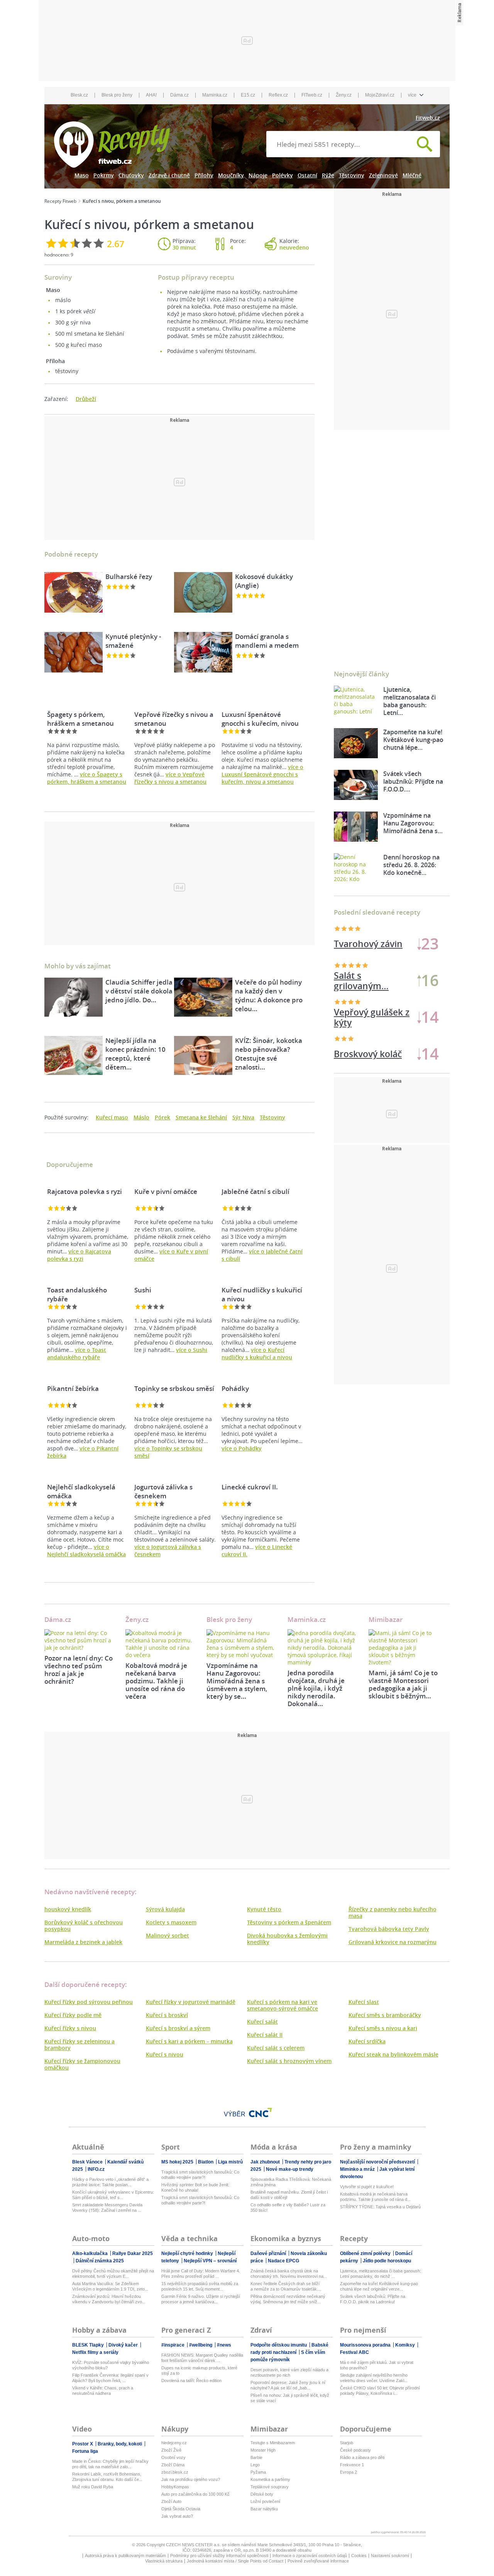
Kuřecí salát (262, 2022)
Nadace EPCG (283, 2261)
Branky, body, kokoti (120, 2444)
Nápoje (258, 175)
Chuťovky (131, 175)
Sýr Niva (243, 1117)
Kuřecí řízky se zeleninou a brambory (80, 2044)
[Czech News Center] (261, 2112)
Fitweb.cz (428, 118)
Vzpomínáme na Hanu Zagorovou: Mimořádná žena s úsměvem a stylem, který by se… (237, 1681)
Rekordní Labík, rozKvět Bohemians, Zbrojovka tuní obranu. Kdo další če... (107, 2477)
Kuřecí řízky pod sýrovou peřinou (89, 2002)
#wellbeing (201, 2345)
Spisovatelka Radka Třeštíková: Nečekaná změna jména (291, 2182)
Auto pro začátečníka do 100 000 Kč (195, 2494)
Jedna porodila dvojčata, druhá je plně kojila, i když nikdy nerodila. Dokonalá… (316, 1688)
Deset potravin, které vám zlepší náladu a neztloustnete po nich (289, 2372)
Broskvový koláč (368, 1054)
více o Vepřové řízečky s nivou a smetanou (170, 778)
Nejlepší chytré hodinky (188, 2253)
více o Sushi (192, 1350)
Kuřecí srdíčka (367, 2041)
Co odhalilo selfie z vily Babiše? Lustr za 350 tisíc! (288, 2208)
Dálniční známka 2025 (100, 2261)
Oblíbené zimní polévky (366, 2253)
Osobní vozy (173, 2457)
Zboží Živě (171, 2450)
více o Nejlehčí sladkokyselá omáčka (86, 1550)
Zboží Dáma (173, 2465)
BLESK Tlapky (89, 2345)
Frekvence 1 (352, 2465)
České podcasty (355, 2450)
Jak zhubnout (266, 2162)
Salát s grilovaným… (361, 981)
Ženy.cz (344, 95)
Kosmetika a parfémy (270, 2479)
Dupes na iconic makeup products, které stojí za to (199, 2371)
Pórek (162, 1117)
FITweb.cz (312, 95)
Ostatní (307, 175)
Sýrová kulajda (165, 1909)
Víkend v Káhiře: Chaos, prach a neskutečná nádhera (103, 2391)
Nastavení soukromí (390, 2556)
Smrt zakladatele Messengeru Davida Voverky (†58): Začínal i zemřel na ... (107, 2208)
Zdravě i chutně (169, 175)
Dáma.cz (179, 95)
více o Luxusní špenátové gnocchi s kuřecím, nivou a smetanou (262, 774)
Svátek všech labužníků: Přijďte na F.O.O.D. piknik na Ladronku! (373, 2299)
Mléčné (412, 175)
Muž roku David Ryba (93, 2487)
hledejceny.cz (174, 2443)
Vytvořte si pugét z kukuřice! (367, 2187)
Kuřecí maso (112, 1117)
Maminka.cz (215, 95)
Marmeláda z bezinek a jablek (83, 1942)
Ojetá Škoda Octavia (181, 2509)
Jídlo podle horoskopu (387, 2261)
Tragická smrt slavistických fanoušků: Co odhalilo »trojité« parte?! (200, 2175)
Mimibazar (386, 1619)
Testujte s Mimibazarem (273, 2443)
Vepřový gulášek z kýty (372, 1017)
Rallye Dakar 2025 (133, 2253)
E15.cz (248, 95)
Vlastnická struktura (164, 2561)
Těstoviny (352, 175)
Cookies (359, 2556)
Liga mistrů (230, 2162)
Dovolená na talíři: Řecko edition (191, 2381)
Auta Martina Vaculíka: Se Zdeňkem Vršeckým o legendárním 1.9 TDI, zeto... (110, 2286)
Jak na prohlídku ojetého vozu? (191, 2479)
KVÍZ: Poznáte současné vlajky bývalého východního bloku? (111, 2365)
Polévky (283, 175)
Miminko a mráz (358, 2169)
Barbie (256, 2457)
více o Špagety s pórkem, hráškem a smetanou (87, 778)
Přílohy (204, 175)
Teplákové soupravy (270, 2487)
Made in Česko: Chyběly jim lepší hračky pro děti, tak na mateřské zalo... (110, 2464)
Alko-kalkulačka (91, 2253)
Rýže (328, 175)
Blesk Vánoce (88, 2162)
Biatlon (206, 2162)
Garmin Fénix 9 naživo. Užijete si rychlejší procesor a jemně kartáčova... (201, 2299)
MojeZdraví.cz (380, 95)
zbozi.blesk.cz (175, 2472)
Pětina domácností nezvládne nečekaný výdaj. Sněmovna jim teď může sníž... (288, 2299)
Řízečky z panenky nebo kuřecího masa (392, 1912)
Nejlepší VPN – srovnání (210, 2261)
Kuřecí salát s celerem (276, 2048)
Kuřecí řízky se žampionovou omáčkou (82, 2064)
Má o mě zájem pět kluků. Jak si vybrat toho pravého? (377, 2365)
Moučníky (231, 175)
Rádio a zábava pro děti (362, 2457)
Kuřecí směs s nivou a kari (383, 2028)
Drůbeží (86, 399)
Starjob (347, 2443)
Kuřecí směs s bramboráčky (385, 2015)
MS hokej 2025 (178, 2162)
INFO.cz (96, 2169)
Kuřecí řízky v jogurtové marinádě (191, 2002)
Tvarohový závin (368, 944)
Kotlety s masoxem (171, 1922)
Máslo (141, 1117)
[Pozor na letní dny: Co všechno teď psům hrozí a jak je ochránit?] (79, 1640)
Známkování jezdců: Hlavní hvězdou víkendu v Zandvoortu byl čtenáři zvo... (109, 2299)
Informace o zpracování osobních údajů (310, 2556)
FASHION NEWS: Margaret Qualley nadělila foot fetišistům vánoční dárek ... (202, 2358)
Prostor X (83, 2444)
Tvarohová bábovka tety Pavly (389, 1929)
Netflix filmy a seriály (95, 2352)
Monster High (263, 2450)
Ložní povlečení (265, 2501)
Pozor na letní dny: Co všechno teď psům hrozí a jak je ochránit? (79, 1670)
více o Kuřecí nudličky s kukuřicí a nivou (257, 1353)
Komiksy (406, 2345)
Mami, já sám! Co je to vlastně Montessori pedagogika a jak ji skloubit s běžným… (403, 1684)
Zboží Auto (171, 2501)
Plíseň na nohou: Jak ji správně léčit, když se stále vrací (290, 2398)
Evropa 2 (349, 2472)
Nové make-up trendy (290, 2169)
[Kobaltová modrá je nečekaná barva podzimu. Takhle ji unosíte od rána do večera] (160, 1644)
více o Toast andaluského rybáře (77, 1353)
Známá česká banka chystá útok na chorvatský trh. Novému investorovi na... (289, 2274)
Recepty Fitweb (60, 201)
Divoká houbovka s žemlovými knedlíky (287, 1939)
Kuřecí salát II (265, 2035)
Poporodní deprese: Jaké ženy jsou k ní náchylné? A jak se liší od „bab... (288, 2385)
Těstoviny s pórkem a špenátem (289, 1922)
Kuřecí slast (364, 2002)
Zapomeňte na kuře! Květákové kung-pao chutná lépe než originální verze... (379, 2286)
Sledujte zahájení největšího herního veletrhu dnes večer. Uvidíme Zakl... (374, 2378)
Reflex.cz (278, 95)
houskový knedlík (68, 1909)
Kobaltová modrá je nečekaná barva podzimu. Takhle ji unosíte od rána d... (375, 2197)
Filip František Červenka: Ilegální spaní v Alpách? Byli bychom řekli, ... (110, 2378)
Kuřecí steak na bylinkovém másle (393, 2054)
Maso (82, 175)
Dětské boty (262, 2494)
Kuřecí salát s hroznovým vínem (289, 2061)
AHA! (151, 95)
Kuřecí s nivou (165, 2054)
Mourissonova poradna (366, 2345)
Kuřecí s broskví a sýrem (178, 2028)
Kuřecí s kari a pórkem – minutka (189, 2041)
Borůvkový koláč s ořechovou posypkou (84, 1926)
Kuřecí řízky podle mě (73, 2015)
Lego (255, 2465)
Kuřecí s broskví (167, 2015)
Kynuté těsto (264, 1909)
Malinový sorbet (167, 1935)
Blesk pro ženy (117, 95)
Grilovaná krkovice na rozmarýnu (392, 1942)
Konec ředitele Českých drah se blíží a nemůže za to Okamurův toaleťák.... (286, 2286)
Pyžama (258, 2472)
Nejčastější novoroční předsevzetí (378, 2162)
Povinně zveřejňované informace (318, 2561)
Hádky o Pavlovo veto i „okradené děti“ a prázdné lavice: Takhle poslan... (110, 2182)
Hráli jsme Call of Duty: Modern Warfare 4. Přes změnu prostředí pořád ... (201, 2274)
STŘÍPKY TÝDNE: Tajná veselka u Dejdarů (380, 2207)
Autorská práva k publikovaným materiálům (125, 2556)
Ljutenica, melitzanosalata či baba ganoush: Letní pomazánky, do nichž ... (381, 2274)
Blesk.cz (79, 95)
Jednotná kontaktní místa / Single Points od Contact (235, 2561)
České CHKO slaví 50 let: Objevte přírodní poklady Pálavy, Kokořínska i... (380, 2391)
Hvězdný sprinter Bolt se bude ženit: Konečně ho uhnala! (195, 2187)
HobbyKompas (175, 2487)
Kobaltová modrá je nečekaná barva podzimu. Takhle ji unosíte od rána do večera (156, 1681)
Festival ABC (354, 2352)
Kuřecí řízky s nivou (70, 2028)
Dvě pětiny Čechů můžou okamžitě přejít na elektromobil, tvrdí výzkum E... (113, 2274)
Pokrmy (104, 175)
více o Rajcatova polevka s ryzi (79, 1255)
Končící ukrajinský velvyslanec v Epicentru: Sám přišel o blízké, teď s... (113, 2195)
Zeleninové (383, 175)
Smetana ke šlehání (201, 1117)
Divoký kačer (124, 2345)
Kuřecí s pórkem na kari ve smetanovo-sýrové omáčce (283, 2005)
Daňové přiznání (269, 2253)
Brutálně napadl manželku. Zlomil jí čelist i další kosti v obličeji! (289, 2195)
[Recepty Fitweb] (112, 144)
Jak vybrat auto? (177, 2516)
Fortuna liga (85, 2451)
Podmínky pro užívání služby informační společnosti (219, 2556)
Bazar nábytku (264, 2509)
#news (224, 2345)
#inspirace (173, 2345)
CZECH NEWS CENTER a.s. (194, 2545)
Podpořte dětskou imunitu (279, 2345)
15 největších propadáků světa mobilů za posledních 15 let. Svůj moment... (200, 2286)
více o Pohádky (242, 1448)
